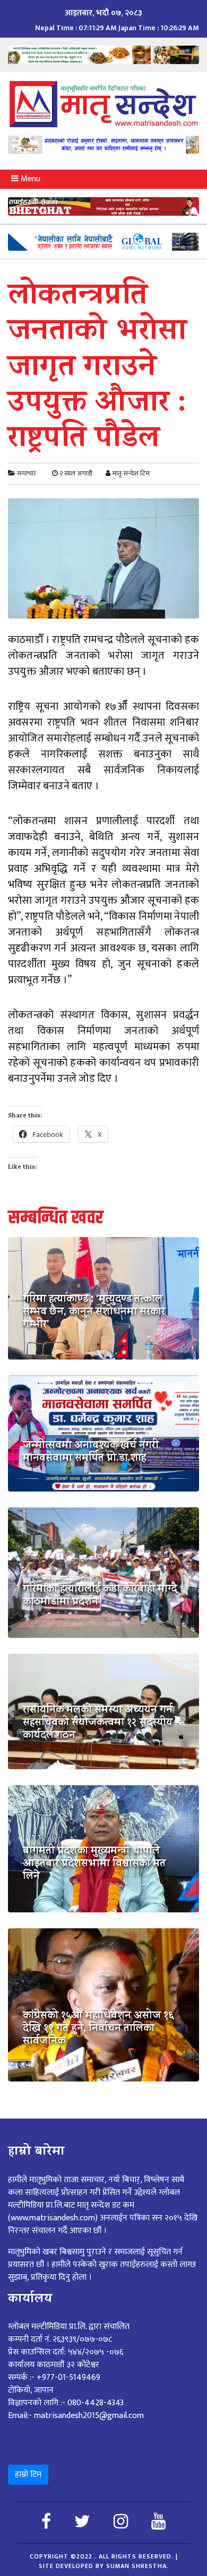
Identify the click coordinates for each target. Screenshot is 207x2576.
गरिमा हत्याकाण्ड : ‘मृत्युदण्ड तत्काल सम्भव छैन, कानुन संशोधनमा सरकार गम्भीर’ (94, 1313)
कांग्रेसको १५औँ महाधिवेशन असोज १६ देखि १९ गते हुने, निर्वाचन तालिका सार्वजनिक (98, 2030)
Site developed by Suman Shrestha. (104, 2566)
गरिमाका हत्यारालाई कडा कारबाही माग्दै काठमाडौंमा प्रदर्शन (100, 1596)
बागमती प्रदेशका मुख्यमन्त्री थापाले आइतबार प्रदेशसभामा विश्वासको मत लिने (94, 1865)
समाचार (27, 473)
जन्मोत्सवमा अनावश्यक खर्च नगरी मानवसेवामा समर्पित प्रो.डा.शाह (91, 1453)
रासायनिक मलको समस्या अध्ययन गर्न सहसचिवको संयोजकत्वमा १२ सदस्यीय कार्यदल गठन (98, 1724)
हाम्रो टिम (28, 2474)
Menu (29, 179)
